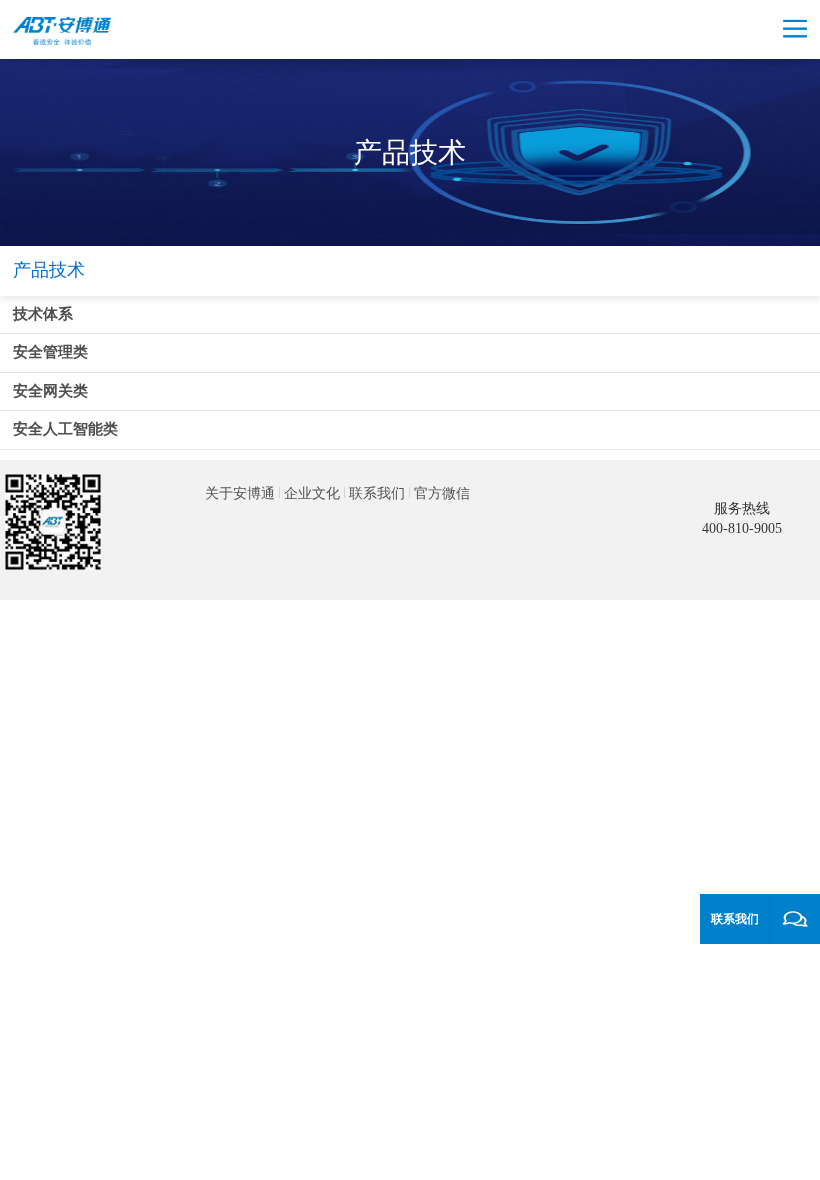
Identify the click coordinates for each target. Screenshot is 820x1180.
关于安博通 (240, 493)
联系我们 (377, 493)
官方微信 (442, 493)
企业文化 (312, 493)
